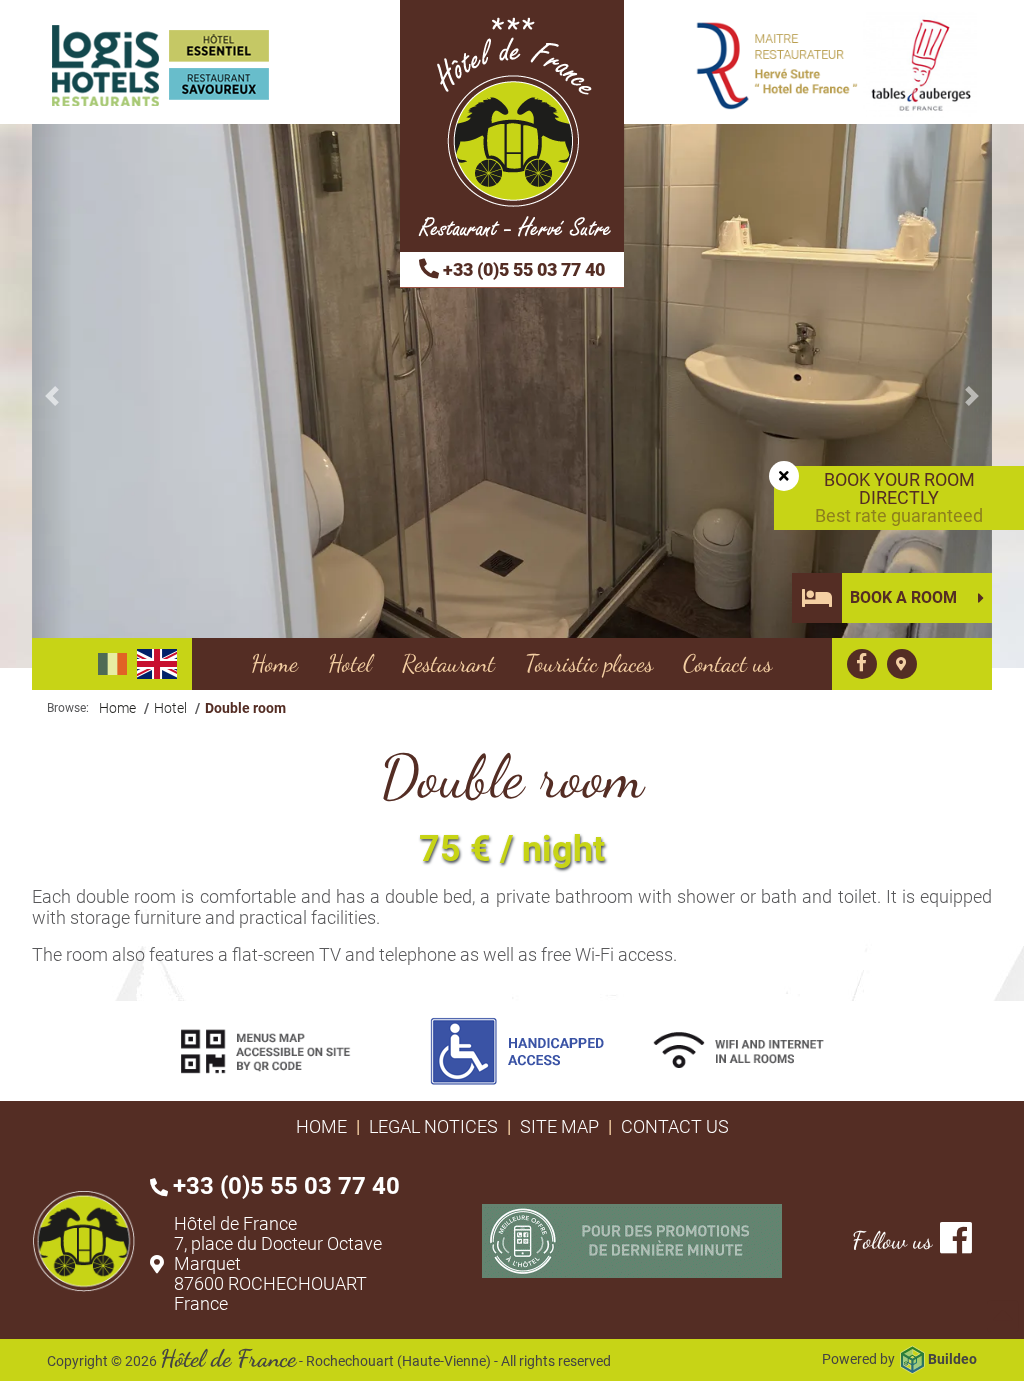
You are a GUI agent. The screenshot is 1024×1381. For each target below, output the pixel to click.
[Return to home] (512, 126)
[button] (52, 396)
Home (321, 1126)
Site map (559, 1126)
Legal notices (433, 1126)
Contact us (675, 1126)
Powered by (899, 1359)
